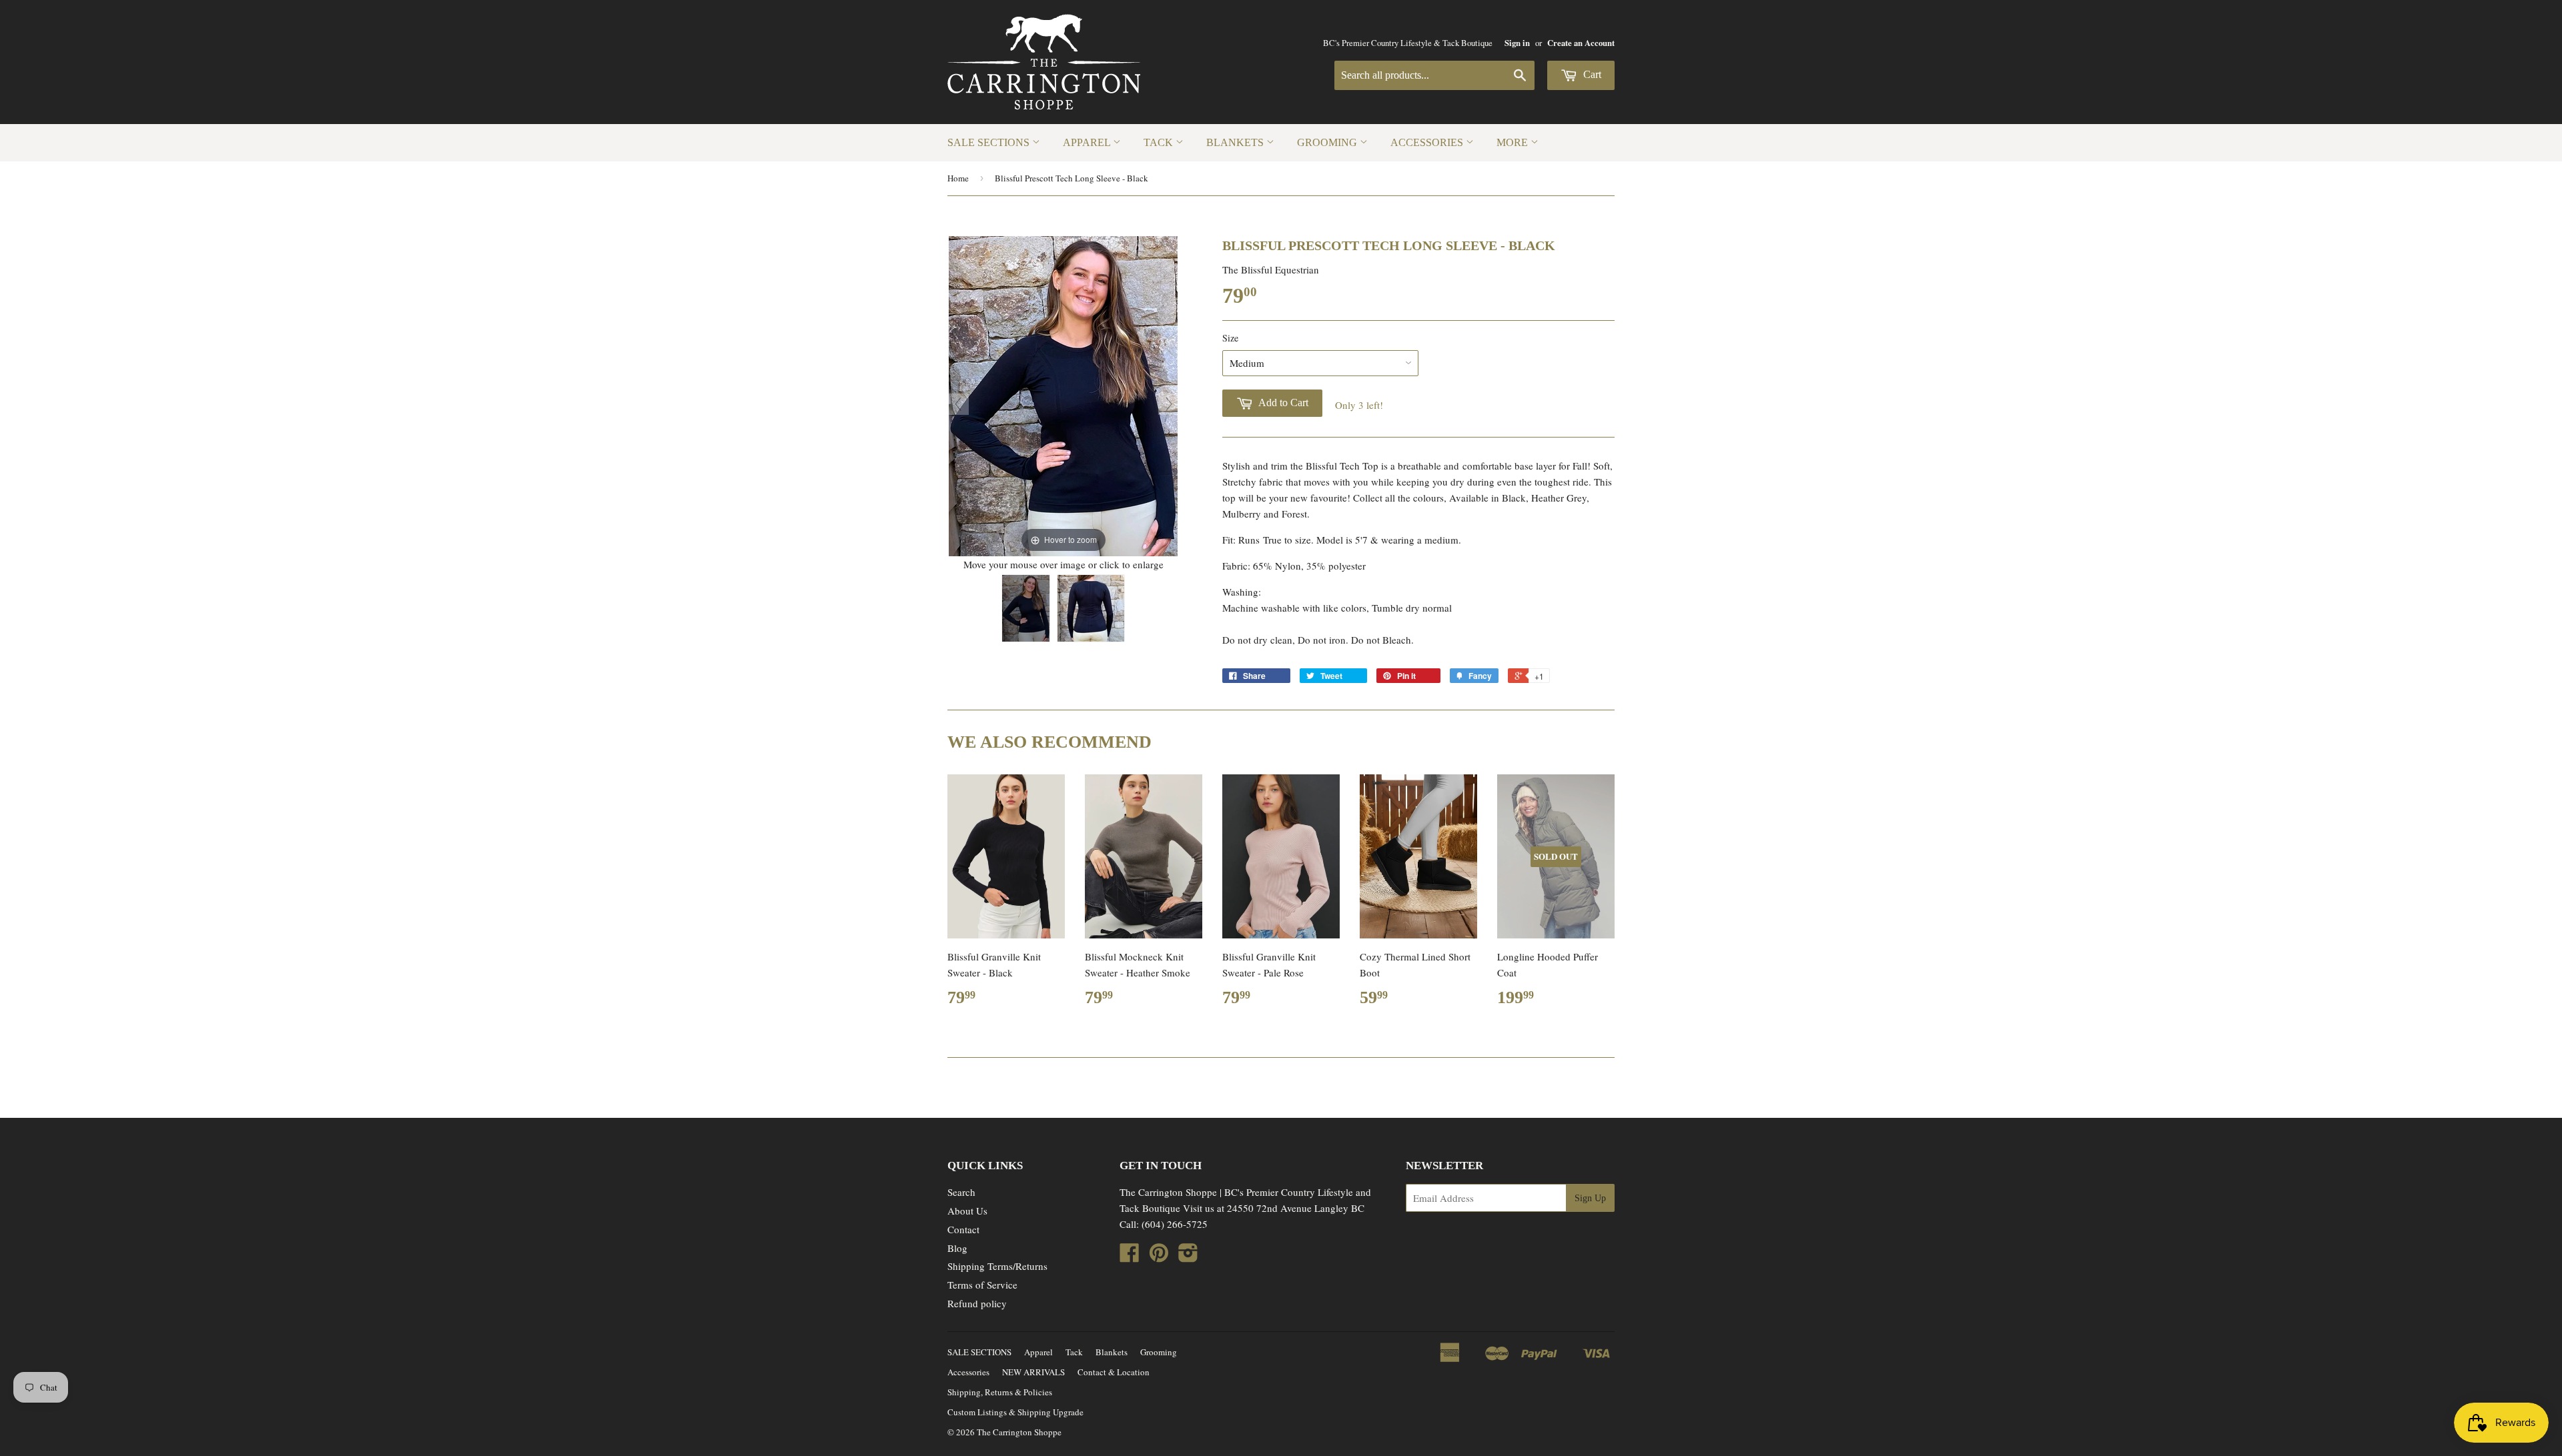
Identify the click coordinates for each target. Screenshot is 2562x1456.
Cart (1591, 74)
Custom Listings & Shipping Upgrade (1015, 1412)
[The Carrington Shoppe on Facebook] (1130, 1257)
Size (1230, 338)
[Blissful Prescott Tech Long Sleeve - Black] (1026, 608)
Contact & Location (1114, 1372)
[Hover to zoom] (1063, 394)
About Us (967, 1211)
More (1514, 142)
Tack (1160, 142)
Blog (957, 1248)
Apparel (1088, 142)
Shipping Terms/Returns (997, 1266)
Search (961, 1192)
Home (958, 178)
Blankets (1236, 142)
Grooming (1328, 142)
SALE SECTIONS (990, 142)
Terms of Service (982, 1285)
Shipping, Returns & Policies (1000, 1392)
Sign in (1517, 43)
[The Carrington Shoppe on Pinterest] (1159, 1257)
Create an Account (1581, 43)
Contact (963, 1229)
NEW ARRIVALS (1033, 1372)
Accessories (1428, 142)
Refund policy (977, 1303)
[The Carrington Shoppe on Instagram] (1188, 1257)
